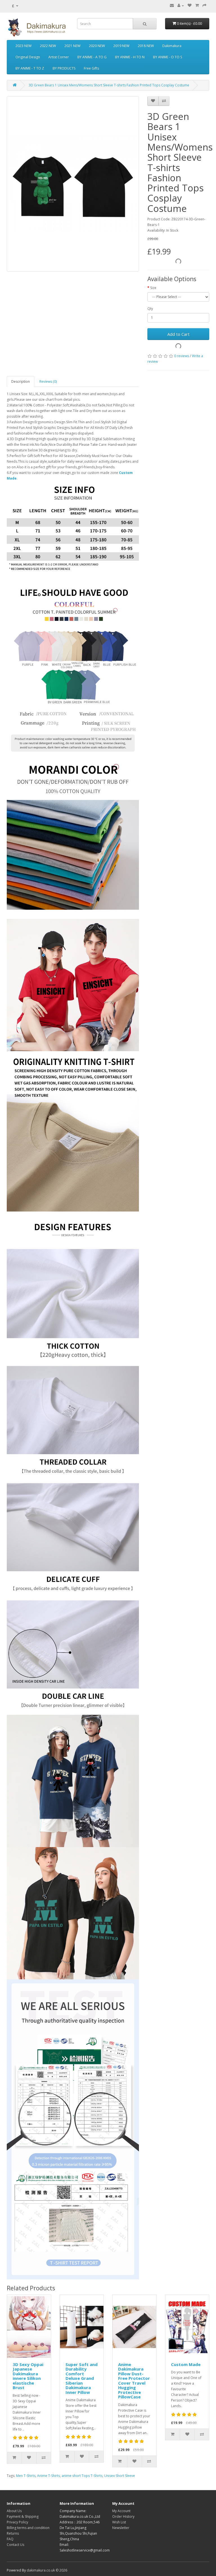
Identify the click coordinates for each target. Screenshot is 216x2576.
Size (153, 288)
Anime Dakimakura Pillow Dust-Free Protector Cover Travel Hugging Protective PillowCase (134, 2381)
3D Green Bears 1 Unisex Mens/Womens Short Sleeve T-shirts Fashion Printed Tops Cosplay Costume (109, 85)
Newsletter (121, 2528)
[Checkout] (204, 5)
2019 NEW (121, 46)
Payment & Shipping (23, 2516)
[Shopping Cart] (197, 5)
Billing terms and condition (28, 2528)
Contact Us (15, 2545)
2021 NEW (72, 46)
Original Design (28, 57)
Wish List (119, 2522)
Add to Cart (178, 334)
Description (21, 381)
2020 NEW (97, 46)
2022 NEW (48, 46)
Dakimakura (172, 46)
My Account (121, 2511)
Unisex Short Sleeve (120, 2476)
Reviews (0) (48, 381)
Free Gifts (91, 68)
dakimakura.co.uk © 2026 (47, 2570)
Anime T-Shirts (49, 2476)
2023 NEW (23, 46)
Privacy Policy (17, 2522)
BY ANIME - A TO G (92, 57)
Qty (150, 309)
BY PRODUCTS (64, 68)
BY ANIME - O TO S (167, 57)
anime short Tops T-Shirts (82, 2476)
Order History (123, 2516)
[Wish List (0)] (190, 5)
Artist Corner (59, 57)
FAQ (10, 2539)
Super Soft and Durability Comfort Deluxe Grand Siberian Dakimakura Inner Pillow (82, 2378)
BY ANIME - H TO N (130, 57)
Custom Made (186, 2364)
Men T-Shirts (26, 2476)
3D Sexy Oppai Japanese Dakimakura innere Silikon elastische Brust (28, 2376)
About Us (14, 2511)
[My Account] (181, 5)
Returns (13, 2533)
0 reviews (182, 356)
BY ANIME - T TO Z (30, 68)
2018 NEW (146, 46)
